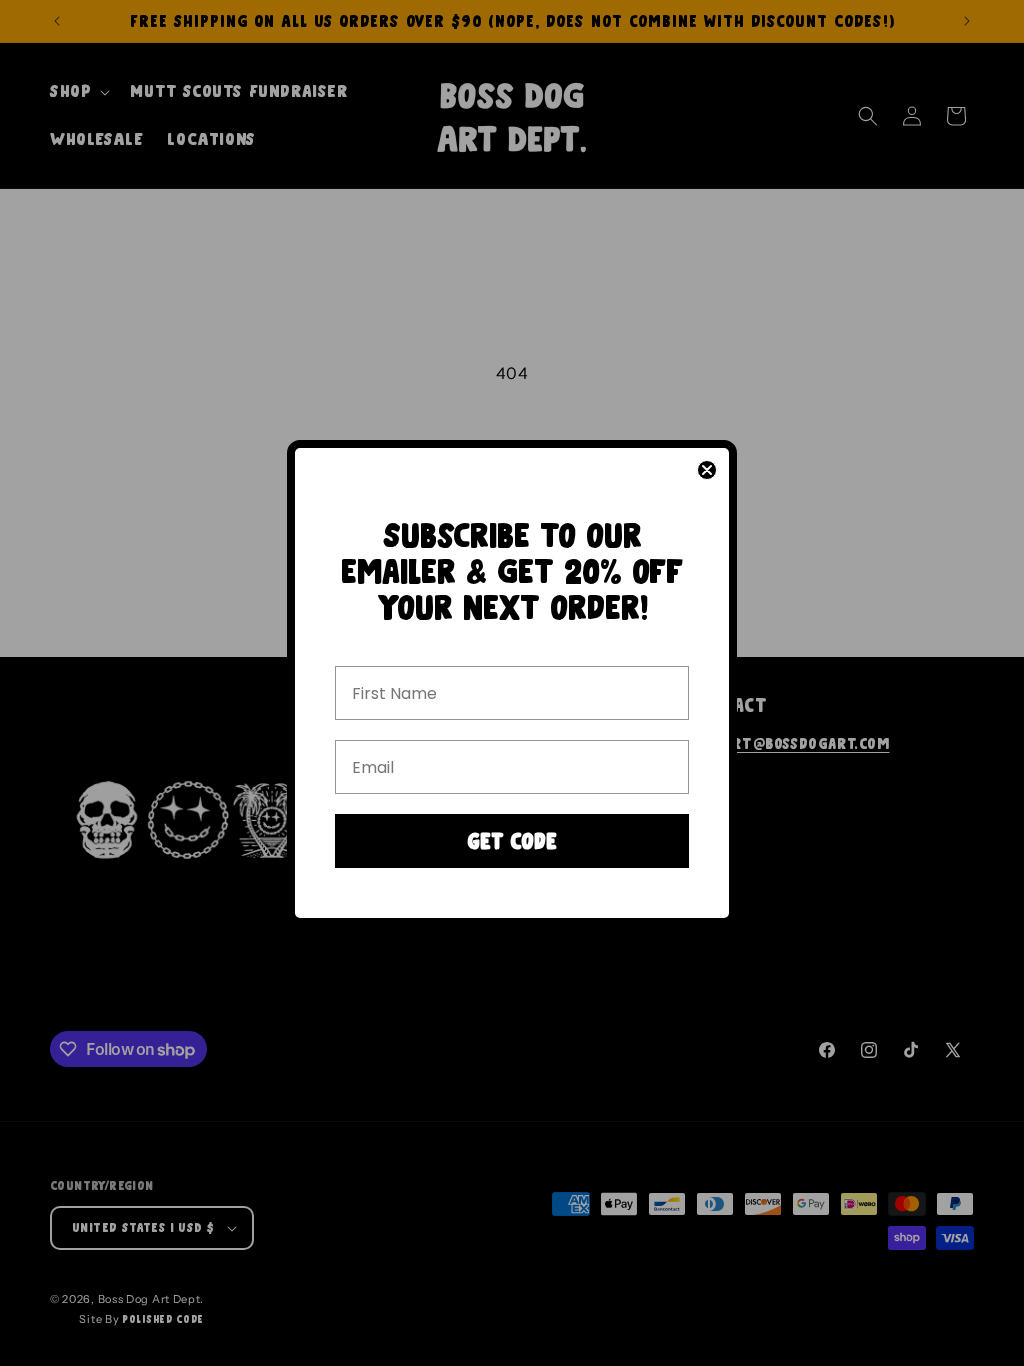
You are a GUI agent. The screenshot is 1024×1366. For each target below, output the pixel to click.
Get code (512, 841)
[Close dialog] (707, 470)
